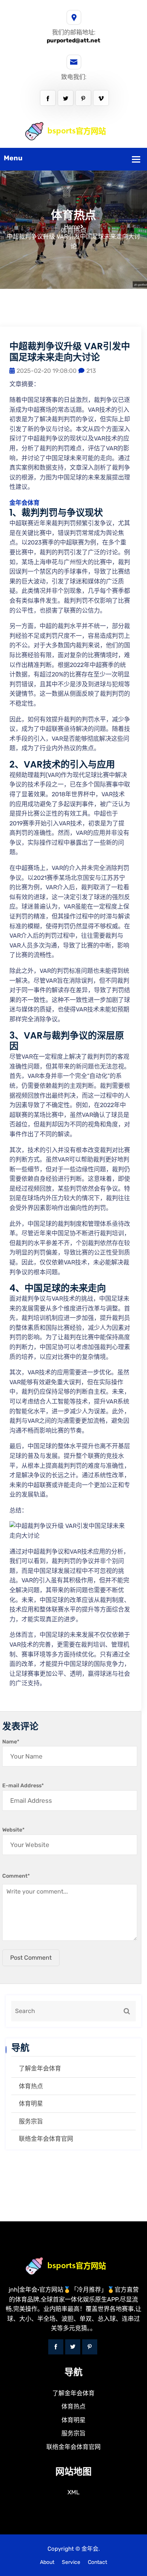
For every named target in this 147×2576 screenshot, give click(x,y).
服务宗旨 (31, 2121)
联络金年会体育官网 (46, 2139)
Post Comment (31, 1958)
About (47, 2562)
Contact (97, 2562)
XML (73, 2492)
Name (11, 1742)
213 (91, 371)
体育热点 (31, 2086)
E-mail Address (23, 1786)
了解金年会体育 (40, 2068)
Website (13, 1830)
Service (71, 2562)
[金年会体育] (74, 131)
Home (72, 227)
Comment (16, 1876)
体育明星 (31, 2104)
